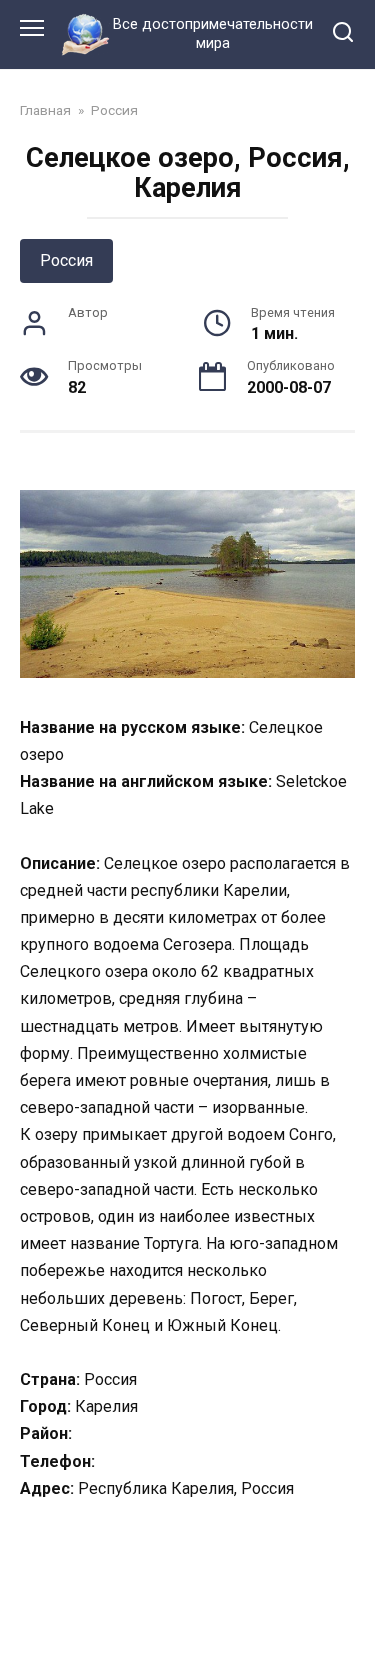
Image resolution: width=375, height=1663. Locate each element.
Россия (66, 260)
